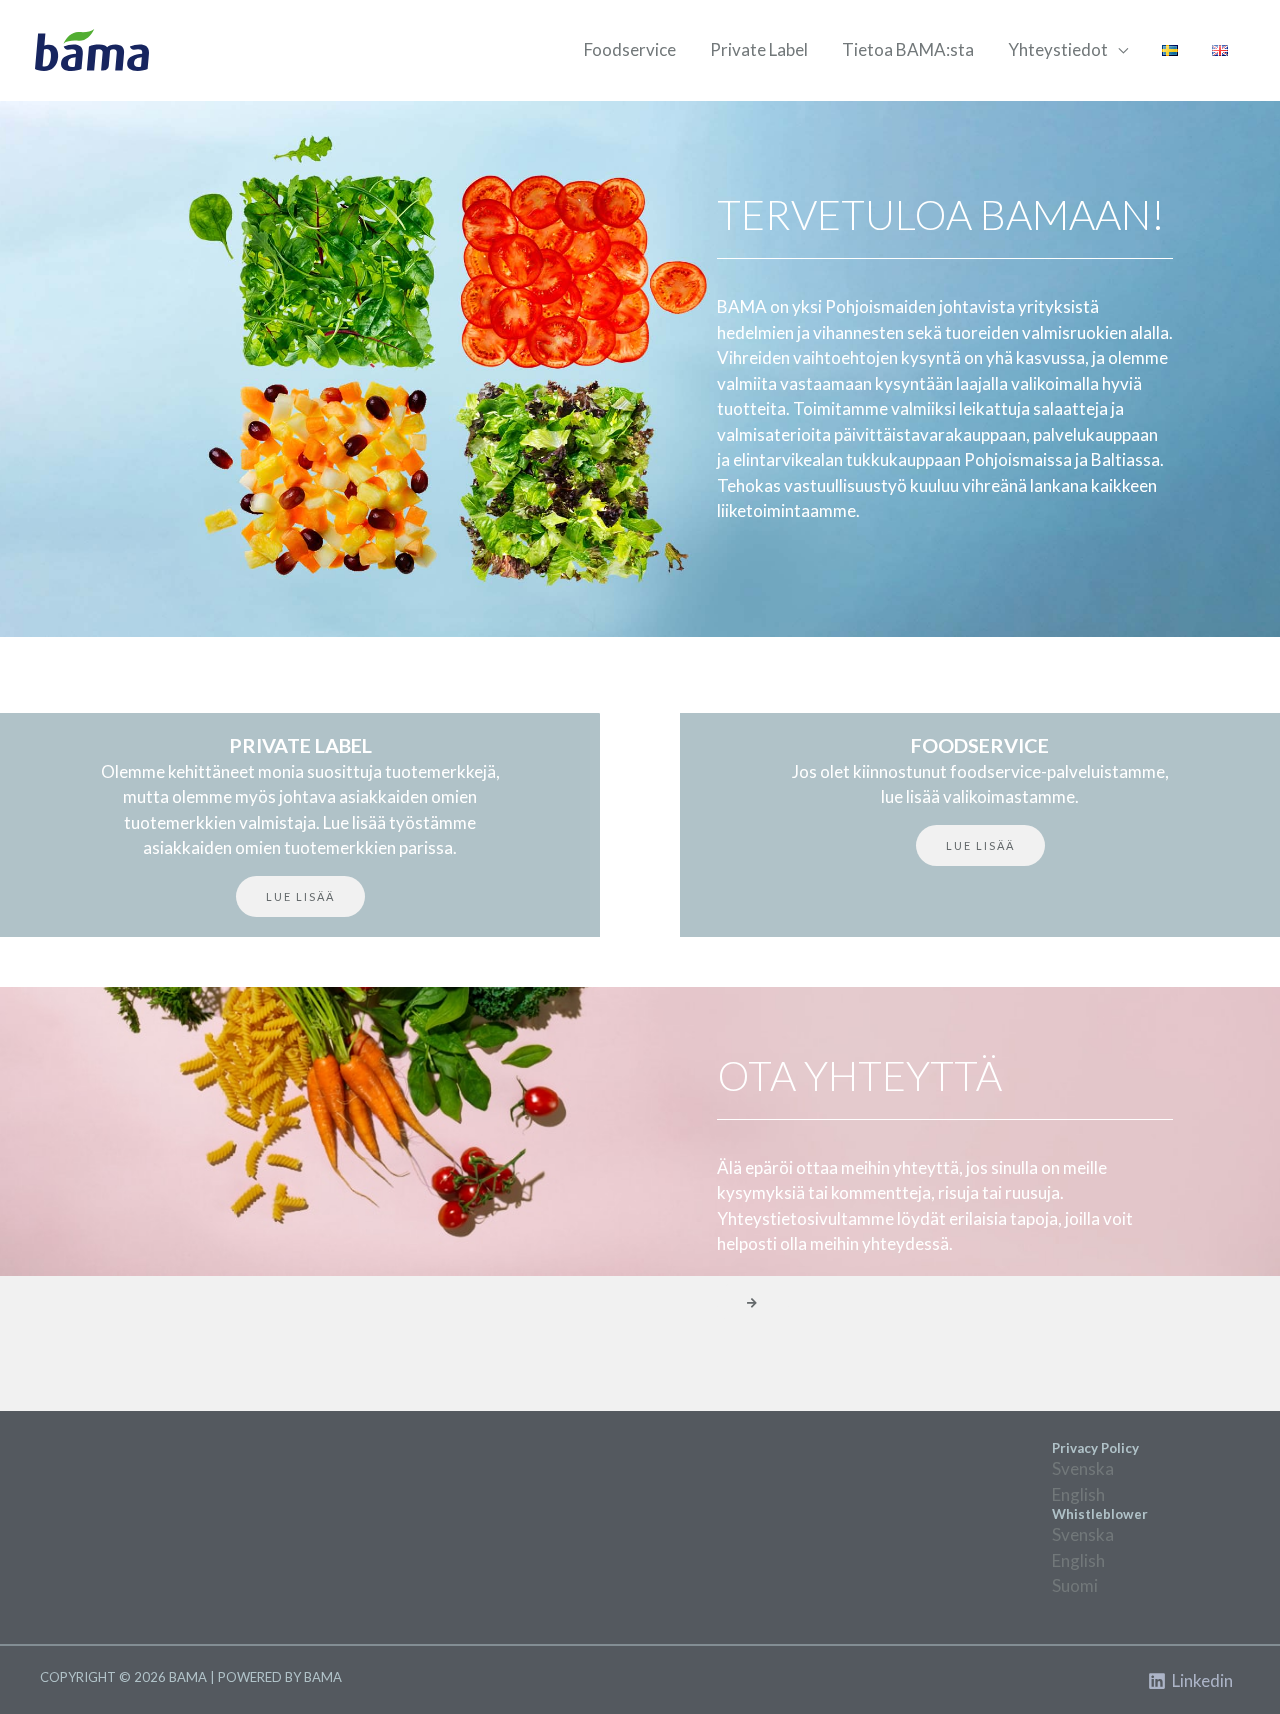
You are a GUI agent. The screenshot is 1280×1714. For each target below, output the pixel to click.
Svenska (1083, 1468)
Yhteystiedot (1058, 49)
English (1078, 1494)
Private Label (759, 49)
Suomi (1075, 1585)
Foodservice (630, 49)
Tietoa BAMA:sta (908, 49)
